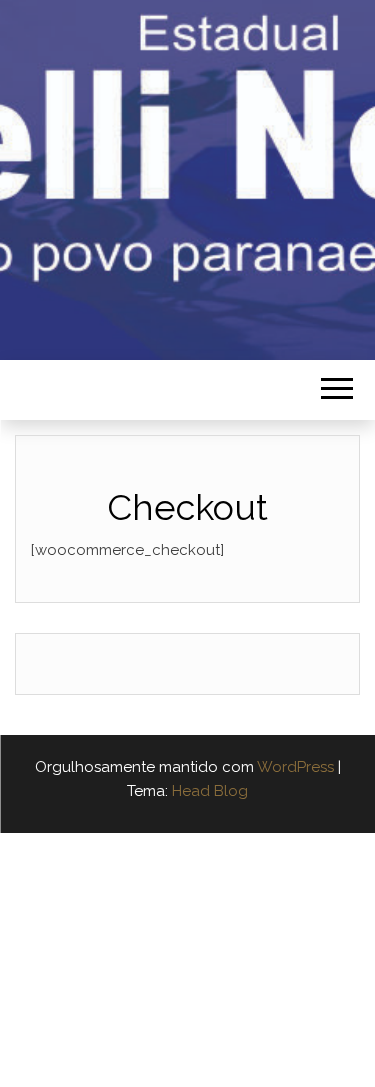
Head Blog (210, 791)
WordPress (295, 767)
